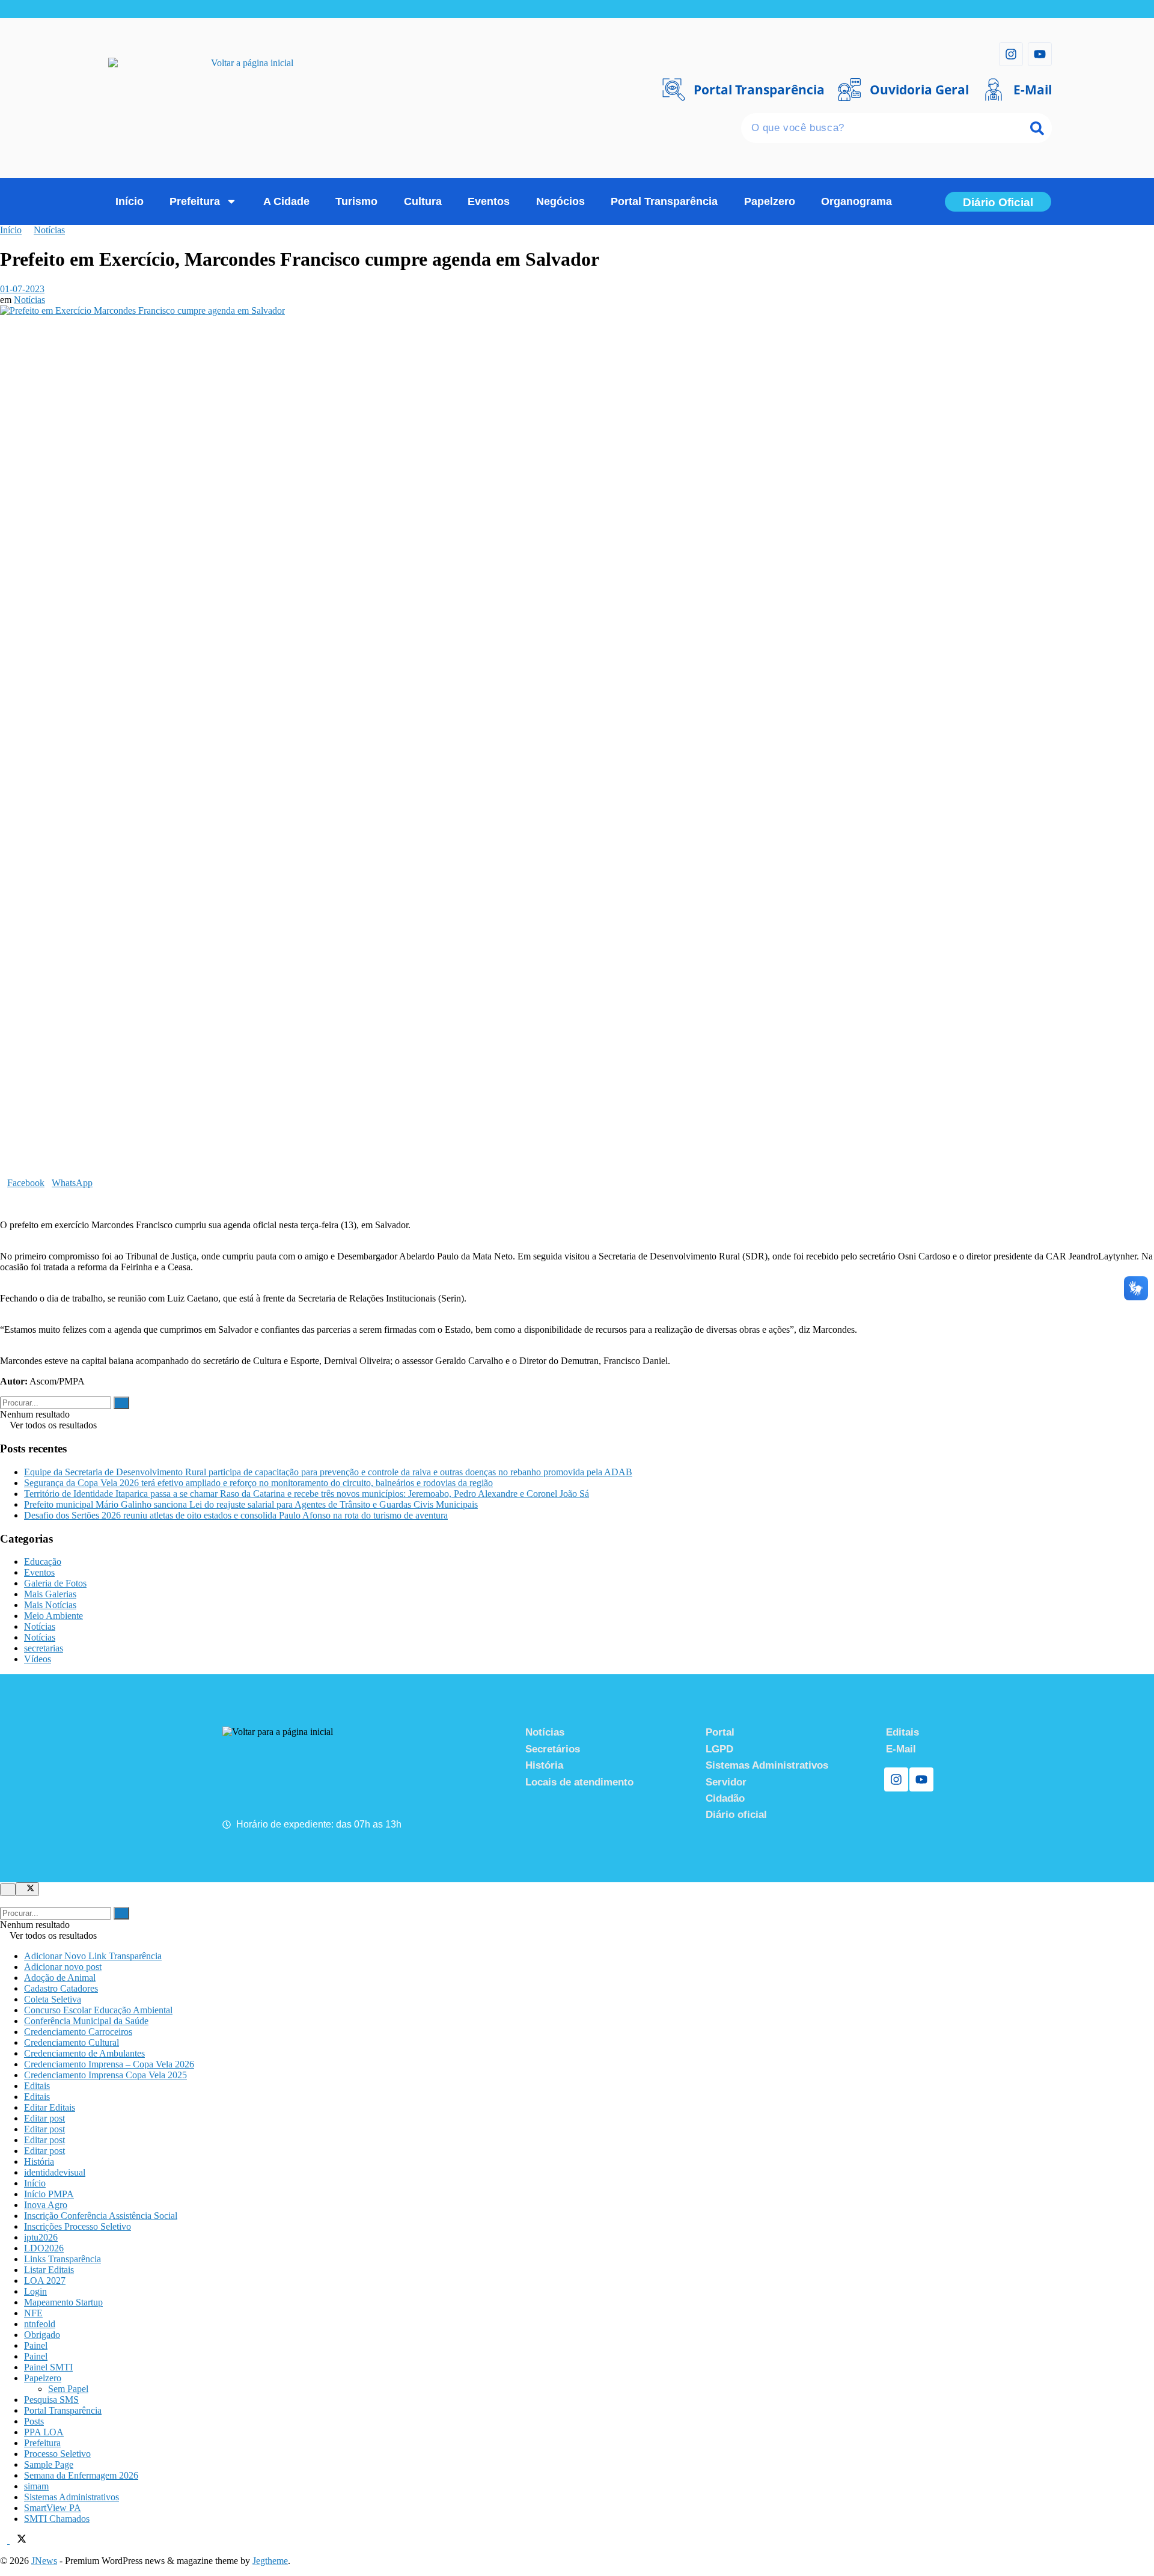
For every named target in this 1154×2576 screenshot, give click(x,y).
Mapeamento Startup (63, 2302)
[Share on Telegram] (11, 1194)
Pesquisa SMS (51, 2400)
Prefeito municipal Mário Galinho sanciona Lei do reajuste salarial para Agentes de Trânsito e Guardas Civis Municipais (251, 1504)
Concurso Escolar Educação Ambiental (98, 2010)
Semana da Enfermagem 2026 (81, 2475)
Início (130, 201)
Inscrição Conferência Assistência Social (101, 2216)
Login (35, 2291)
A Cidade (286, 201)
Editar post (44, 2118)
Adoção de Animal (60, 1978)
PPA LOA (44, 2432)
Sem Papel (68, 2389)
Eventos (489, 201)
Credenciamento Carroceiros (78, 2032)
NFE (33, 2313)
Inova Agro (46, 2205)
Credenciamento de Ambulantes (84, 2053)
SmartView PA (53, 2508)
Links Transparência (63, 2259)
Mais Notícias (50, 1605)
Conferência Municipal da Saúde (86, 2021)
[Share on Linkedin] (4, 1194)
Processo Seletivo (57, 2454)
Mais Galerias (50, 1594)
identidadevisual (55, 2172)
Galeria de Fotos (55, 1583)
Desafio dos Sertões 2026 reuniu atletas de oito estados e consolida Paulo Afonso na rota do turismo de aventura (236, 1515)
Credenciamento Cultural (72, 2042)
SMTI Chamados (57, 2519)
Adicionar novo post (63, 1967)
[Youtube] (1040, 54)
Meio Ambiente (53, 1616)
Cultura (423, 201)
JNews (44, 2561)
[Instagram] (1011, 54)
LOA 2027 (45, 2281)
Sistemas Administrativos (72, 2497)
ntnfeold (40, 2324)
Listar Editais (49, 2270)
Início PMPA (49, 2194)
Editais (37, 2086)
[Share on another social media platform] (4, 1204)
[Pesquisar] (1037, 128)
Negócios (560, 201)
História (39, 2161)
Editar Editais (50, 2107)
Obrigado (42, 2335)
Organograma (856, 201)
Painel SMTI (48, 2367)
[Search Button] (121, 1403)
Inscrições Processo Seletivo (78, 2226)
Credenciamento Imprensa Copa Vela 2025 (105, 2075)
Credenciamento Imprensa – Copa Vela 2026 (109, 2064)
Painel (36, 2345)
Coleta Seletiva (53, 1999)
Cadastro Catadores (61, 1988)
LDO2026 (44, 2248)
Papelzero (770, 201)
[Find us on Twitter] (18, 2540)
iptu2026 (41, 2237)
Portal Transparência (664, 201)
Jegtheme (270, 2561)
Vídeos (38, 1659)
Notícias (49, 230)
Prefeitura (195, 201)
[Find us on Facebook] (5, 2540)
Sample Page (49, 2464)
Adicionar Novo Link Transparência (93, 1956)
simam (36, 2486)
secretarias (44, 1648)
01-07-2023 (22, 289)
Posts (34, 2421)
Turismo (356, 201)
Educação (43, 1562)
